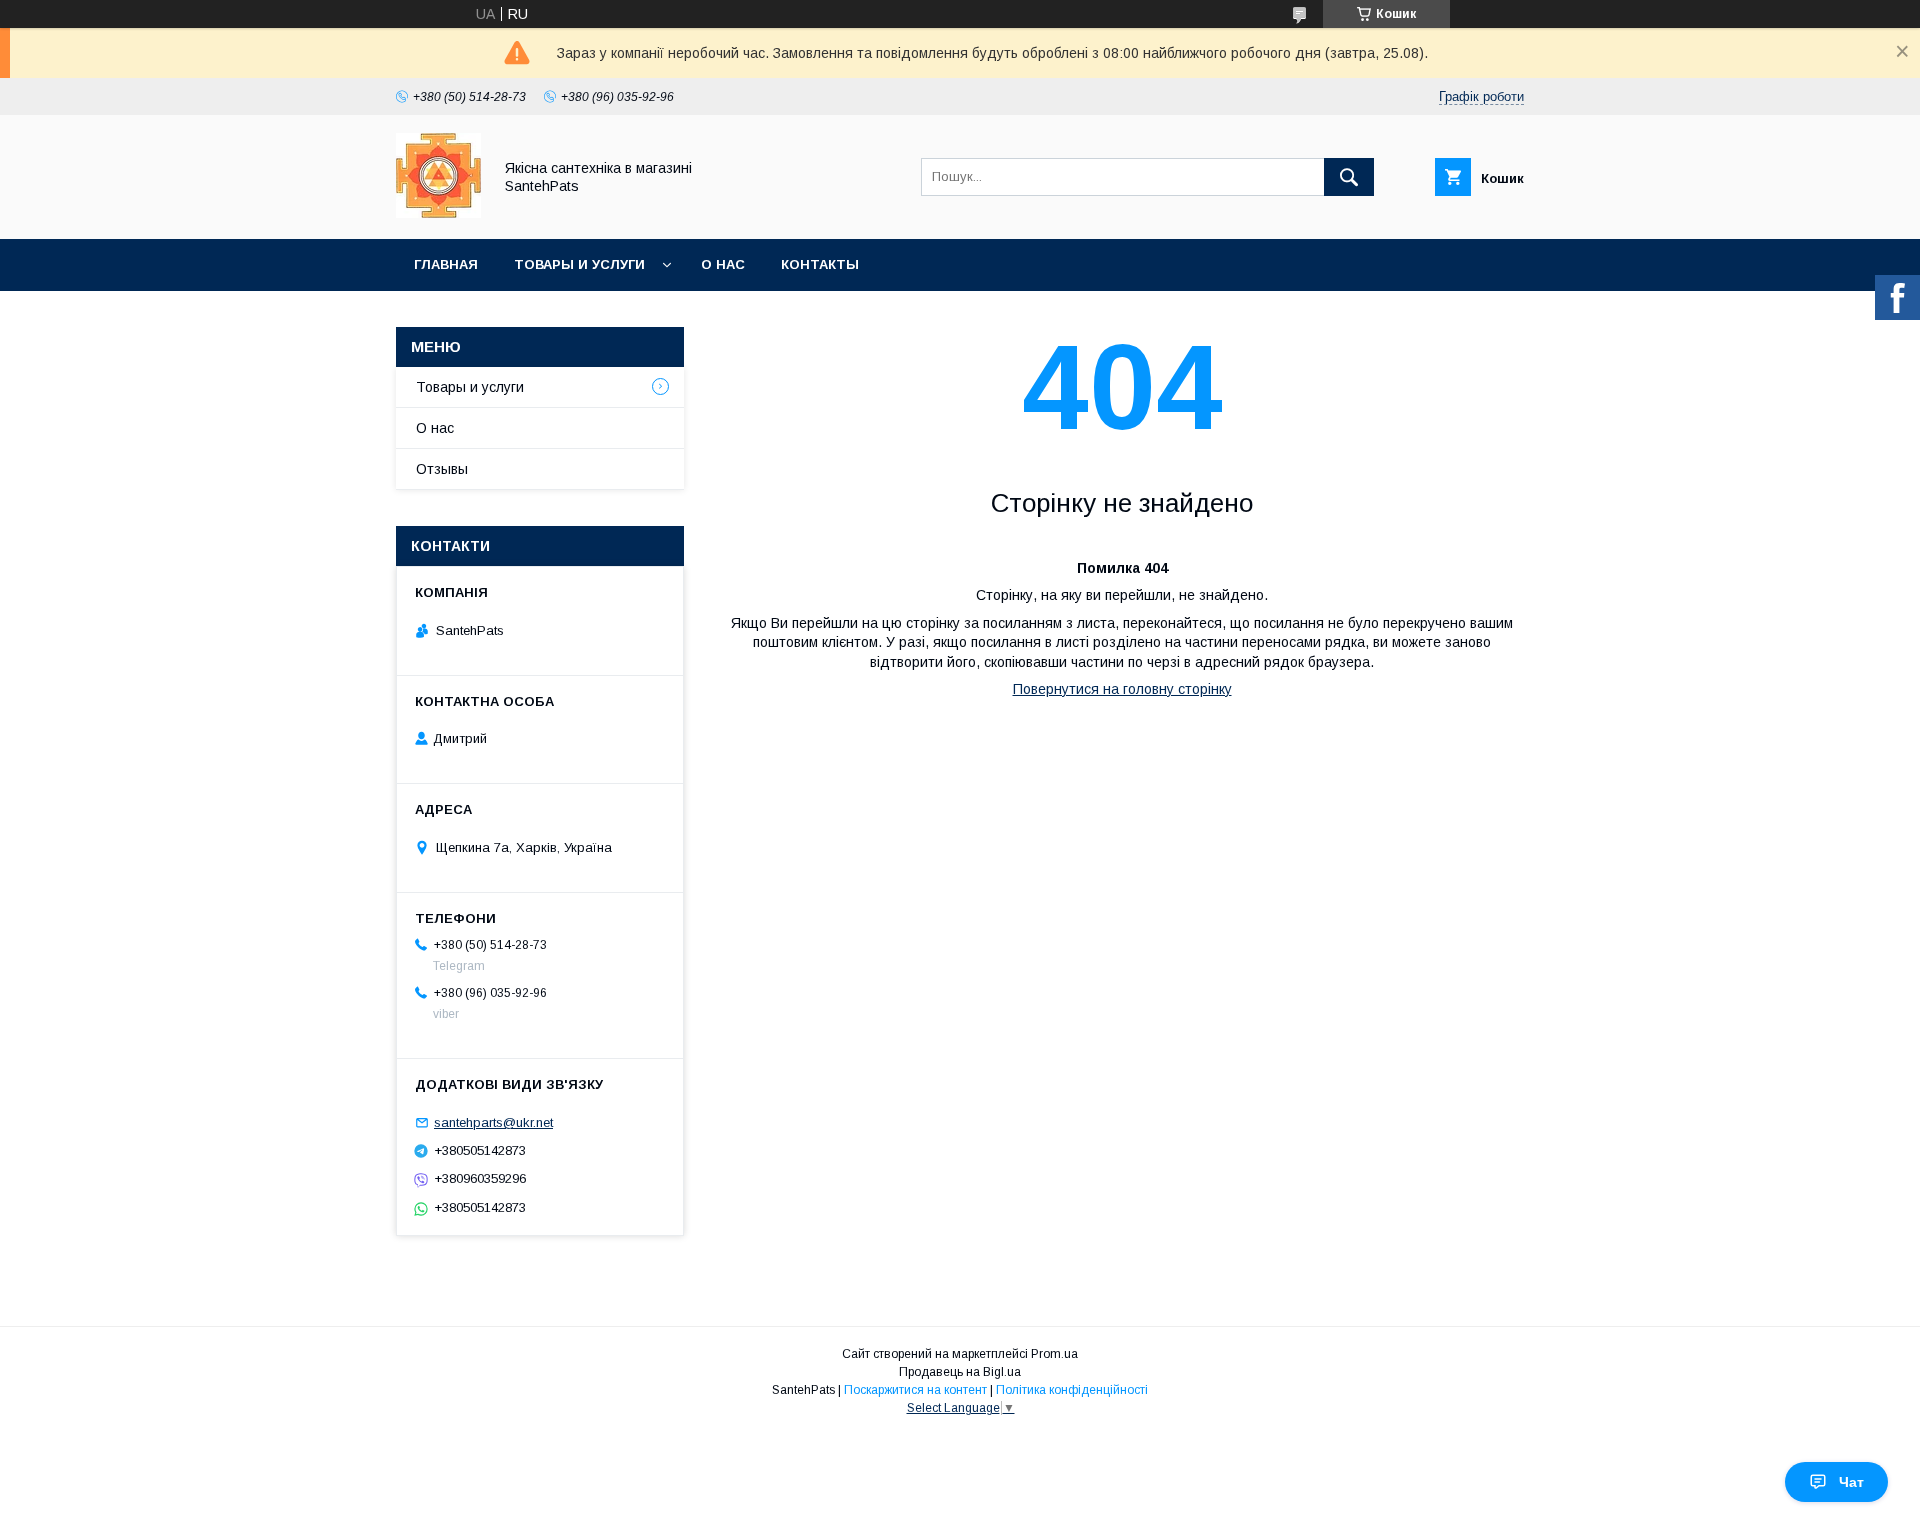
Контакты (820, 264)
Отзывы (442, 469)
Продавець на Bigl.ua (960, 1372)
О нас (723, 264)
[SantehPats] (438, 213)
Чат (1851, 1482)
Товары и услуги (579, 264)
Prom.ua (1054, 1354)
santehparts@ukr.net (493, 1122)
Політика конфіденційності (1072, 1390)
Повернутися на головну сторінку (1122, 689)
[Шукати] (1349, 177)
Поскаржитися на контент (915, 1390)
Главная (446, 264)
